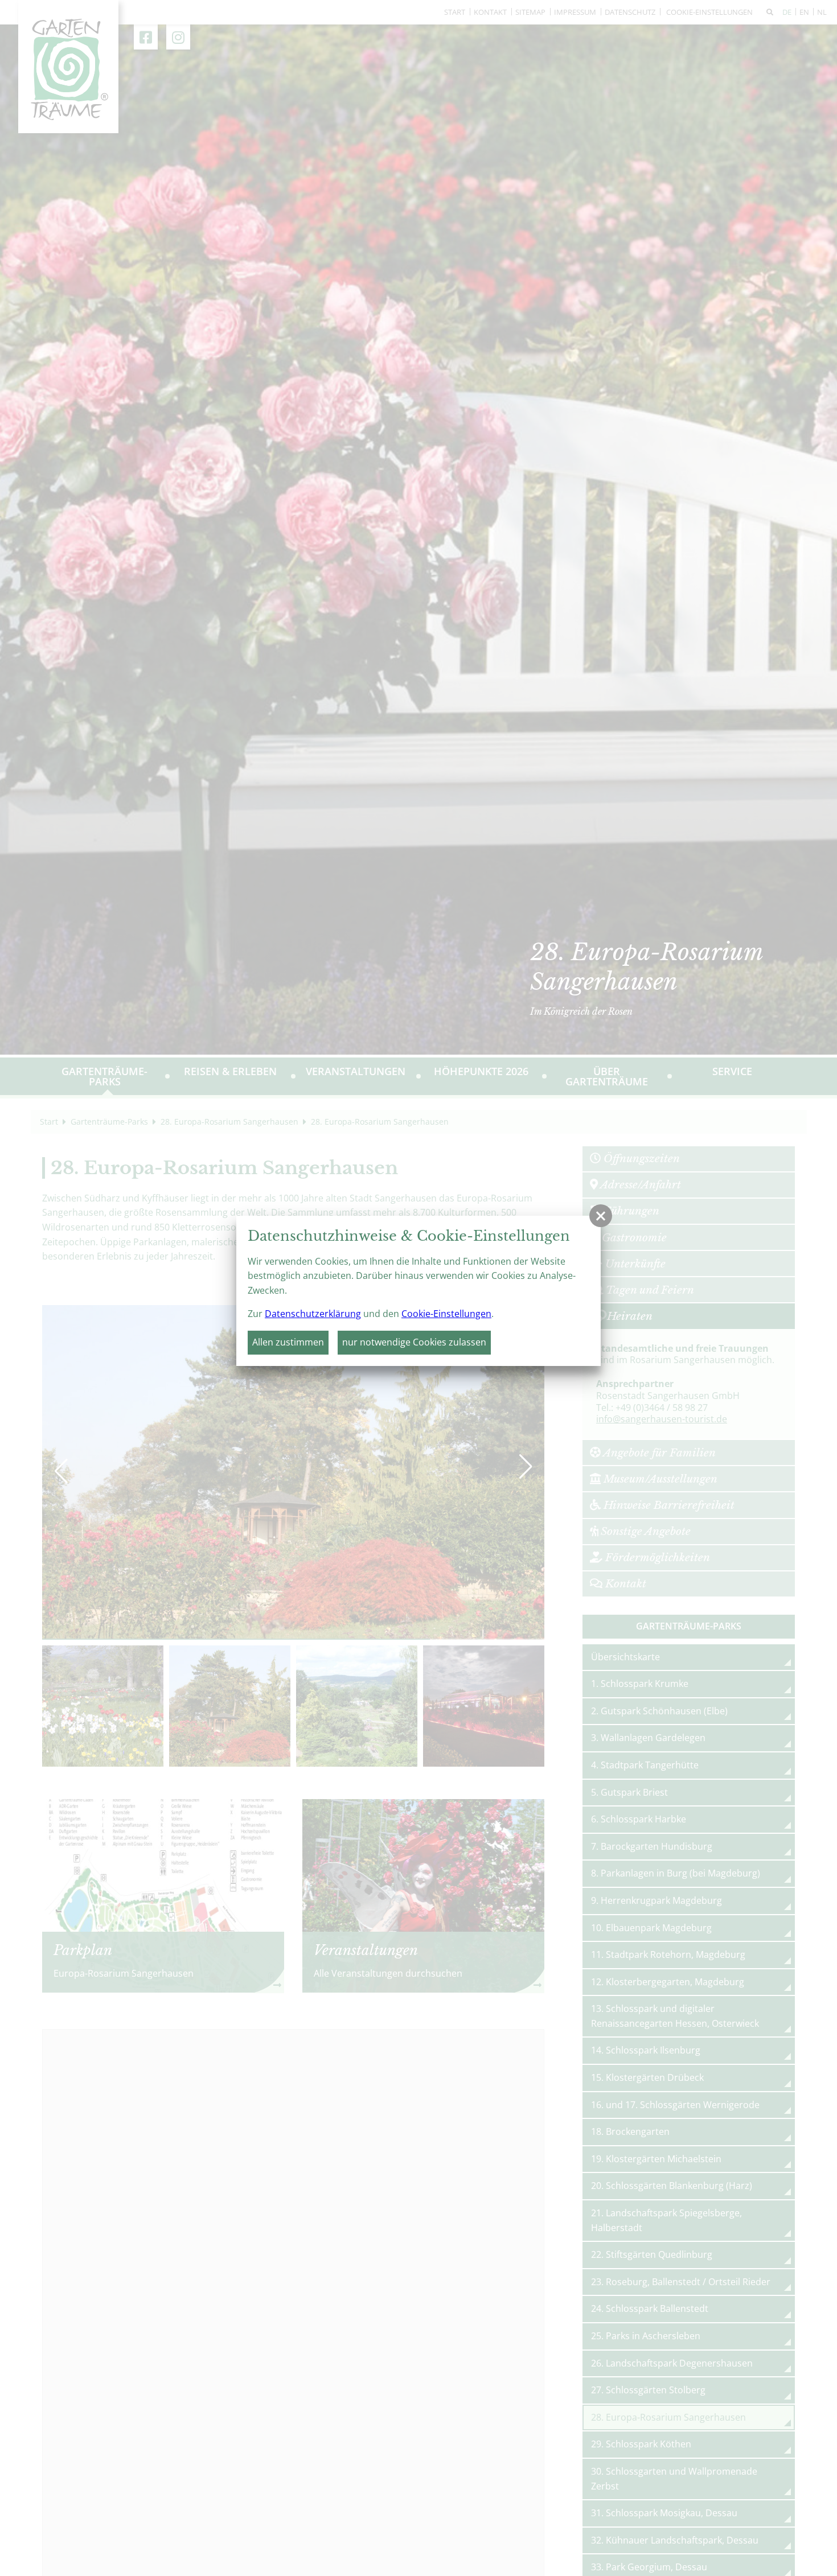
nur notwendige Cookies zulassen (414, 1342)
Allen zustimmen (288, 1342)
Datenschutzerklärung (313, 1314)
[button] (601, 1216)
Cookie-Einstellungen (446, 1314)
